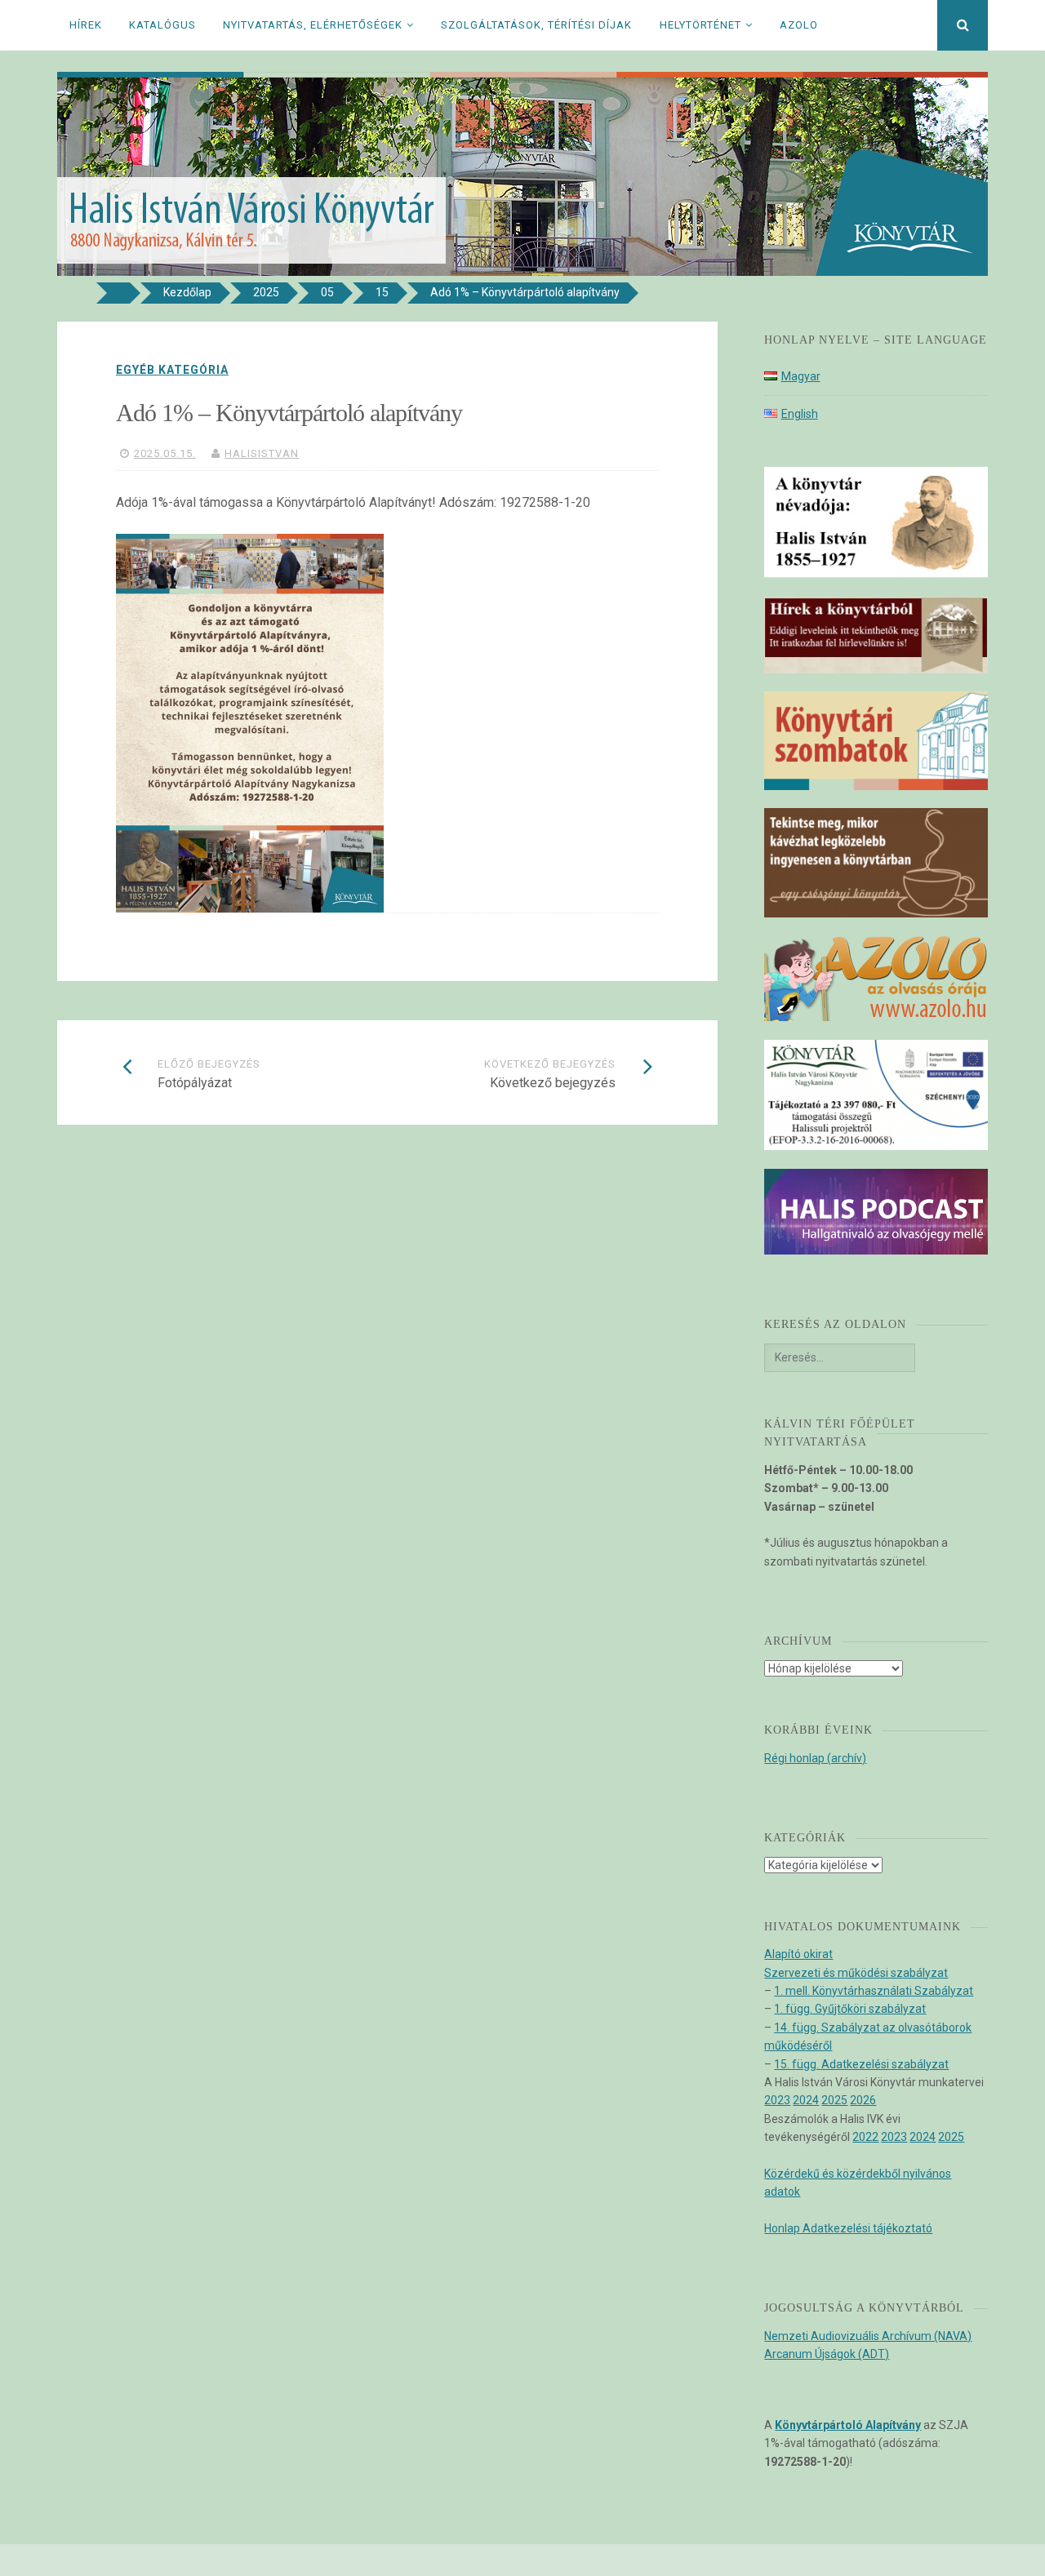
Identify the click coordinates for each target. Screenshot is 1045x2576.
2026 (863, 2100)
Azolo (799, 25)
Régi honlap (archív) (815, 1758)
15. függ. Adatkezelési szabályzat (861, 2064)
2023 (777, 2100)
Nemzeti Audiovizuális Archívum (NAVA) (868, 2336)
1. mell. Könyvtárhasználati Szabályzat (874, 1991)
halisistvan (262, 453)
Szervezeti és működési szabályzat (856, 1973)
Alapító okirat (798, 1954)
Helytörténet (700, 25)
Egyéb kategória (172, 370)
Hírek (86, 25)
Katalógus (162, 25)
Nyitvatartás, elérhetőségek (313, 25)
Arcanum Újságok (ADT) (827, 2354)
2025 (834, 2100)
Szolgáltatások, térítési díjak (536, 25)
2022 (865, 2137)
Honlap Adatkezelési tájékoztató (848, 2228)
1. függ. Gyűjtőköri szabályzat (850, 2009)
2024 (806, 2100)
